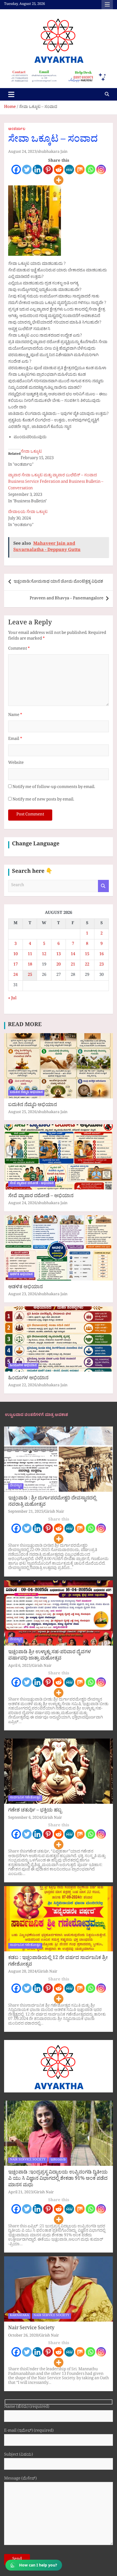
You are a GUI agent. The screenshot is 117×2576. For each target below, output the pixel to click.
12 (44, 955)
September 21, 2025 (26, 1512)
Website (16, 763)
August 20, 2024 (22, 1972)
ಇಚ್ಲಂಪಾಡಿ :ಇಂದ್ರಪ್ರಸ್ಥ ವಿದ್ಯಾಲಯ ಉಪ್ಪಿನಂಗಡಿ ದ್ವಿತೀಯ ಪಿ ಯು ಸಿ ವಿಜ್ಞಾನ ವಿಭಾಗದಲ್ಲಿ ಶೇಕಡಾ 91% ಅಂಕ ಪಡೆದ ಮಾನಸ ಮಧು (58, 2179)
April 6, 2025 (19, 1666)
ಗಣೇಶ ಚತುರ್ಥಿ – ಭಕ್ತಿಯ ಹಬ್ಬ (35, 1811)
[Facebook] (16, 169)
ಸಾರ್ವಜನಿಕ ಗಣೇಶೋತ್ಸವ (25, 1798)
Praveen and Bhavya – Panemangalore (67, 599)
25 (30, 975)
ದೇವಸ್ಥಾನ (16, 1486)
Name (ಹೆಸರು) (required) (27, 2408)
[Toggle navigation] (11, 94)
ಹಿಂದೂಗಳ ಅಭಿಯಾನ (23, 1366)
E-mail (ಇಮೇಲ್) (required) (29, 2432)
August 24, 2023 (22, 152)
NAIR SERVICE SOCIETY (28, 2160)
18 (30, 965)
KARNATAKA (19, 2316)
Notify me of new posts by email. (43, 800)
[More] (59, 180)
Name (15, 716)
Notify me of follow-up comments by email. (54, 788)
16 (101, 955)
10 (16, 955)
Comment (19, 649)
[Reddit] (59, 169)
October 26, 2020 (23, 2336)
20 (59, 965)
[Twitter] (27, 169)
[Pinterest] (48, 169)
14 (73, 955)
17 (16, 965)
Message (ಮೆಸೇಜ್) (20, 2479)
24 (16, 975)
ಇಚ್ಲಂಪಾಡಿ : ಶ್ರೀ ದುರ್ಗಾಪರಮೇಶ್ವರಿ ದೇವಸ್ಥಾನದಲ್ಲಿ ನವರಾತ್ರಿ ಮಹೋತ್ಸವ (52, 1502)
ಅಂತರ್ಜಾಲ (17, 130)
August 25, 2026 (22, 1113)
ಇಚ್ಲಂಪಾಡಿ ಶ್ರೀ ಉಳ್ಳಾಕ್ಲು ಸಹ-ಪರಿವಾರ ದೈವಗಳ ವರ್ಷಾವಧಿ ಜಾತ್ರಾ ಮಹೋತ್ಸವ (50, 1656)
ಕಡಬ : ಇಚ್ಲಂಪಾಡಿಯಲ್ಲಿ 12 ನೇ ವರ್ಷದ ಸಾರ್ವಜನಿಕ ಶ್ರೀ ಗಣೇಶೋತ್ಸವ (58, 1962)
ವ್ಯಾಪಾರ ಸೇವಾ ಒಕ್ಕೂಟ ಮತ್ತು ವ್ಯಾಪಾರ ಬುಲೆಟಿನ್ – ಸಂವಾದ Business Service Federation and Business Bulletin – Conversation (56, 482)
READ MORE (25, 1026)
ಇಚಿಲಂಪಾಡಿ (58, 2160)
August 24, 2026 (22, 1204)
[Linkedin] (37, 169)
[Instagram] (101, 169)
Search (103, 886)
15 (87, 955)
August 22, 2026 (22, 1386)
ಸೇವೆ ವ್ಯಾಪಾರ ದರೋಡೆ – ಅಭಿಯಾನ (41, 1197)
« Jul (12, 999)
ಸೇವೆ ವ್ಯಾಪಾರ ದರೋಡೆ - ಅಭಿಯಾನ (32, 1184)
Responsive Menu (107, 5)
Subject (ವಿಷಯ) (19, 2455)
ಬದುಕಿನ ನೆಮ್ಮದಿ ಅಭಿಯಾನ (26, 1093)
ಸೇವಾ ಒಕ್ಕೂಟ (31, 452)
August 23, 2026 (22, 1295)
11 (30, 955)
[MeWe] (69, 169)
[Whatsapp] (90, 169)
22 (87, 965)
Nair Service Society (31, 2329)
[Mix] (80, 169)
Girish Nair (54, 1512)
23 (101, 965)
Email (15, 739)
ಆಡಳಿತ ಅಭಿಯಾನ (21, 1275)
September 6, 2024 (25, 1818)
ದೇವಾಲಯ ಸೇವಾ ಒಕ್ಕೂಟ (28, 513)
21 (73, 965)
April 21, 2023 (21, 2193)
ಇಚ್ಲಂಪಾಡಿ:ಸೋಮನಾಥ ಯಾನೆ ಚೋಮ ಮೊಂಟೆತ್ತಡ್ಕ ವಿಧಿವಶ (58, 582)
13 (59, 955)
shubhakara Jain (53, 152)
